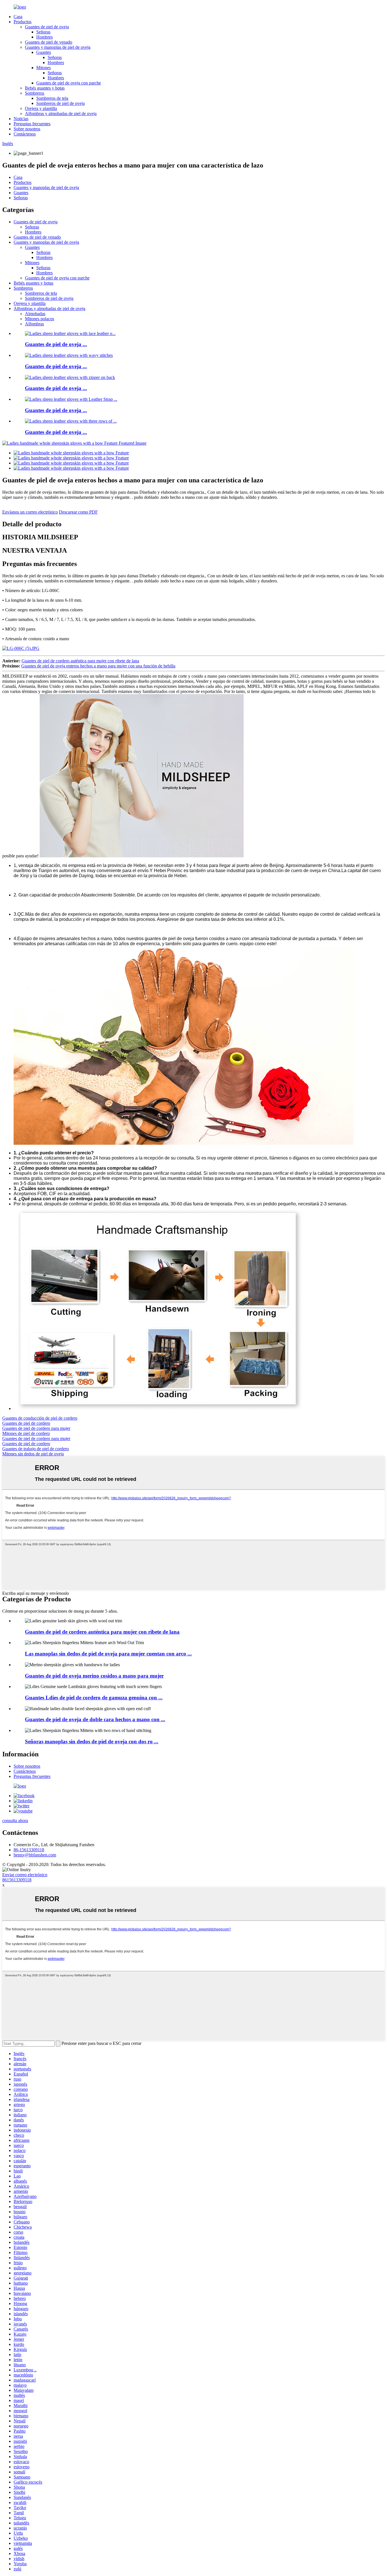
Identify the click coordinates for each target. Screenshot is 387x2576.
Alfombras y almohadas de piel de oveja (61, 114)
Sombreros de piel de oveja (60, 103)
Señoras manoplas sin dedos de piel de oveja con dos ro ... (92, 1741)
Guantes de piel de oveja (47, 27)
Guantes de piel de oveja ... (56, 344)
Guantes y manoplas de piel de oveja (58, 47)
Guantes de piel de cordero (26, 1423)
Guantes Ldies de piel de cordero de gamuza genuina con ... (94, 1698)
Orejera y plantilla (41, 108)
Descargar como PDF (78, 512)
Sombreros (35, 93)
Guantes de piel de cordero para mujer (36, 1428)
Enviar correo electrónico (25, 1875)
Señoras (43, 32)
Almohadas (35, 314)
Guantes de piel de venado (49, 42)
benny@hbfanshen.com (35, 1855)
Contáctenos (25, 134)
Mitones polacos (40, 319)
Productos (23, 22)
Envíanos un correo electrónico (30, 512)
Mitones (43, 68)
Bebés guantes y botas (45, 88)
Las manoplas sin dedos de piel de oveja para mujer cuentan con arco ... (108, 1654)
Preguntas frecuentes (32, 124)
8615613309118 (17, 1880)
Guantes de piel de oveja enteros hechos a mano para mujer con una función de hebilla (98, 666)
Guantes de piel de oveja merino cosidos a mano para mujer (94, 1676)
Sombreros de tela (52, 98)
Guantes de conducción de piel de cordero (40, 1418)
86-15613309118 (29, 1850)
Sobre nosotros (27, 129)
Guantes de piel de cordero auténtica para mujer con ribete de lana (80, 661)
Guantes (44, 52)
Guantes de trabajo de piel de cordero (36, 1449)
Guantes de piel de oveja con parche (69, 83)
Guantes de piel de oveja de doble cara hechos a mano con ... (95, 1719)
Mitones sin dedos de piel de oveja (33, 1454)
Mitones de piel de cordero (26, 1433)
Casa (18, 17)
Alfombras (34, 324)
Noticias (21, 119)
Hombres (44, 37)
